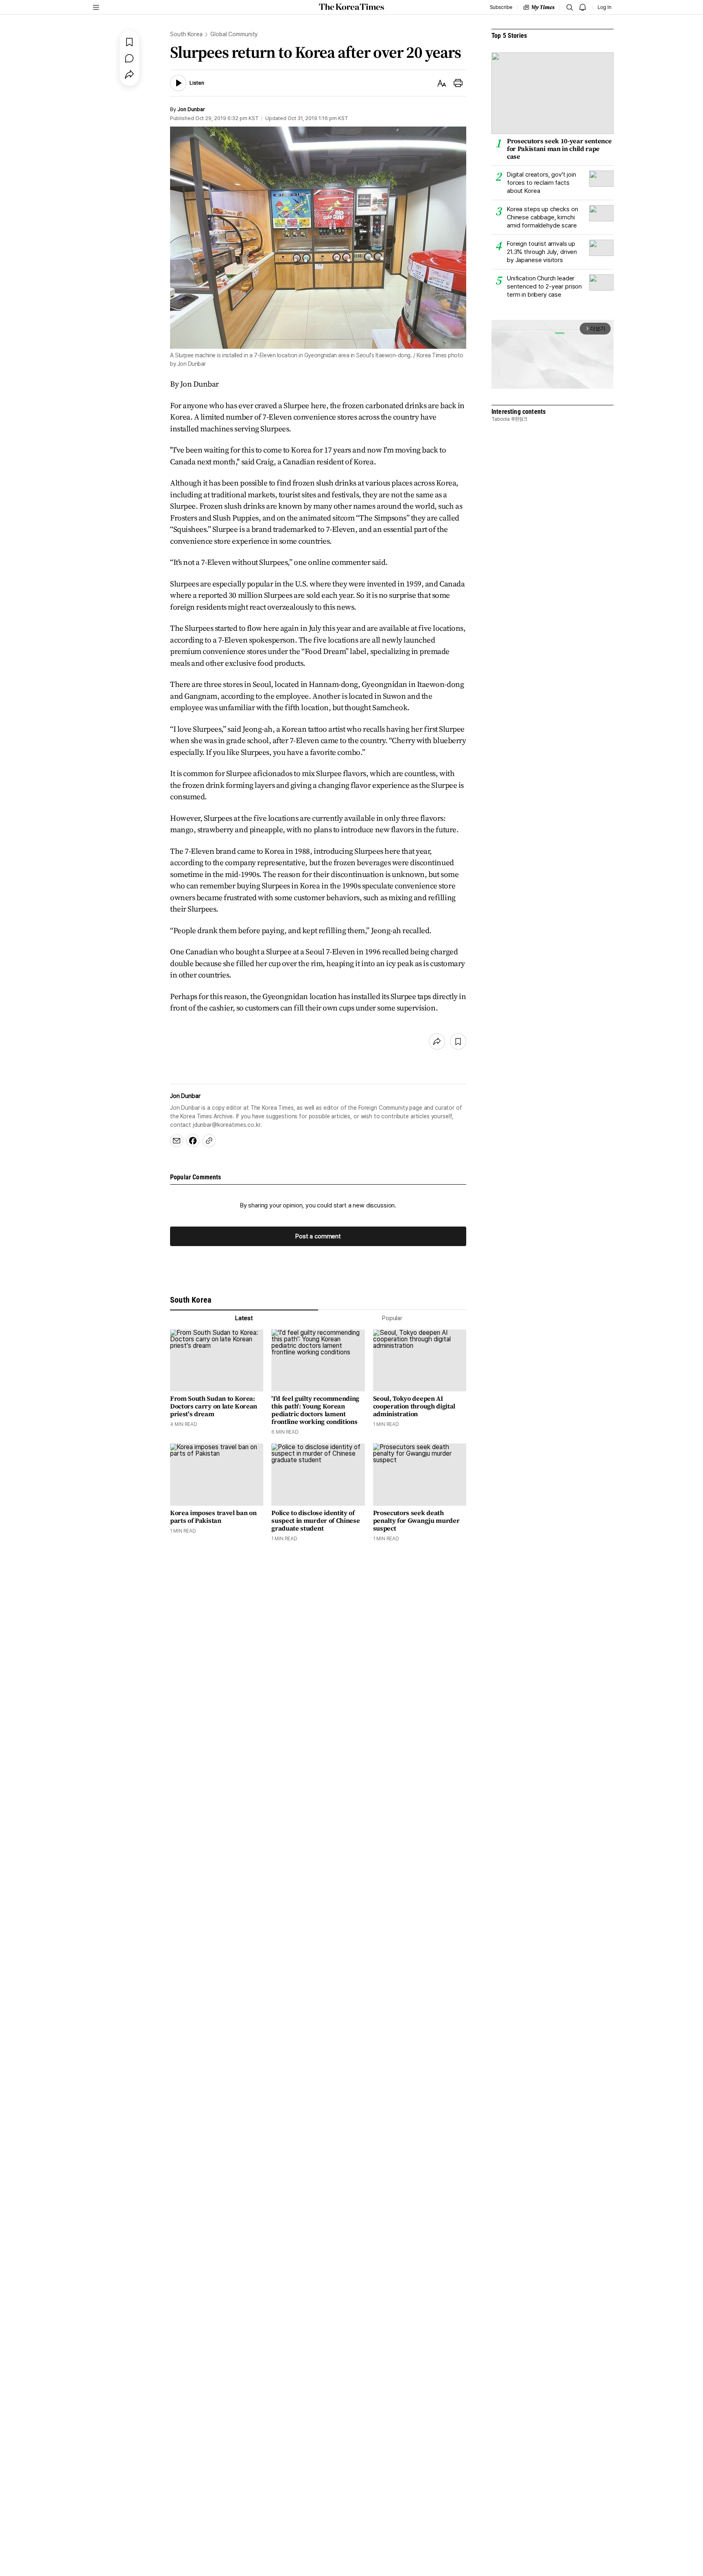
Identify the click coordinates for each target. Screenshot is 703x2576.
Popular (392, 1318)
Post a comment (318, 1236)
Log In (605, 7)
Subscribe (501, 7)
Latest (244, 1318)
